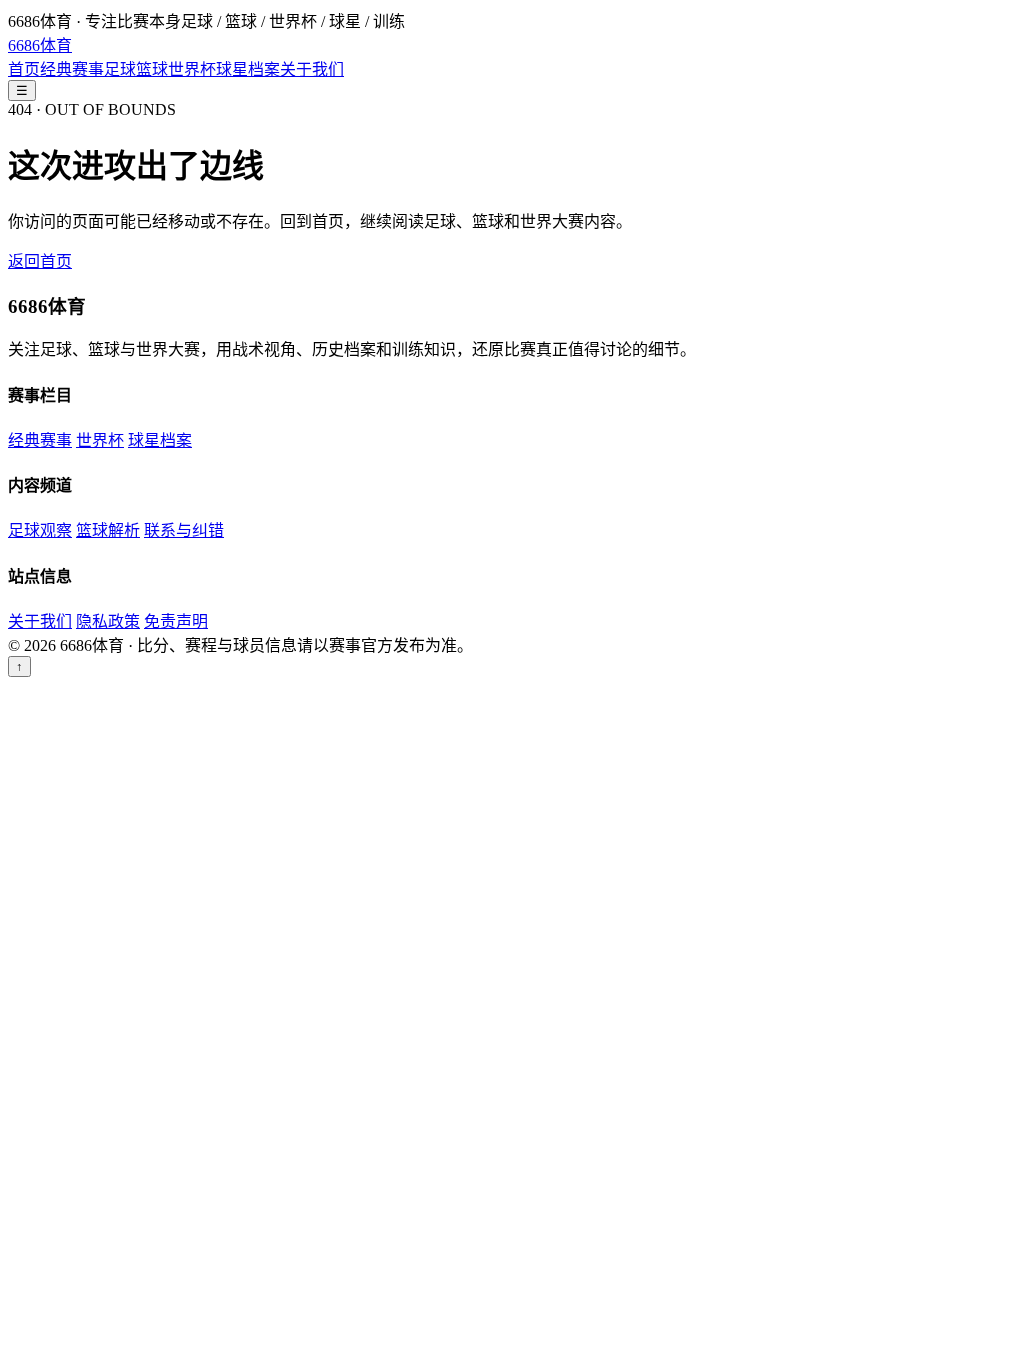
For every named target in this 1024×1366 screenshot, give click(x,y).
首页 (24, 69)
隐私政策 (108, 621)
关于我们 (312, 69)
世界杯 (192, 69)
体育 (40, 45)
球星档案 (248, 69)
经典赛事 (72, 69)
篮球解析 (108, 530)
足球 (120, 69)
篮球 (152, 69)
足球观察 (40, 530)
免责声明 (176, 621)
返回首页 (40, 261)
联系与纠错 (184, 530)
